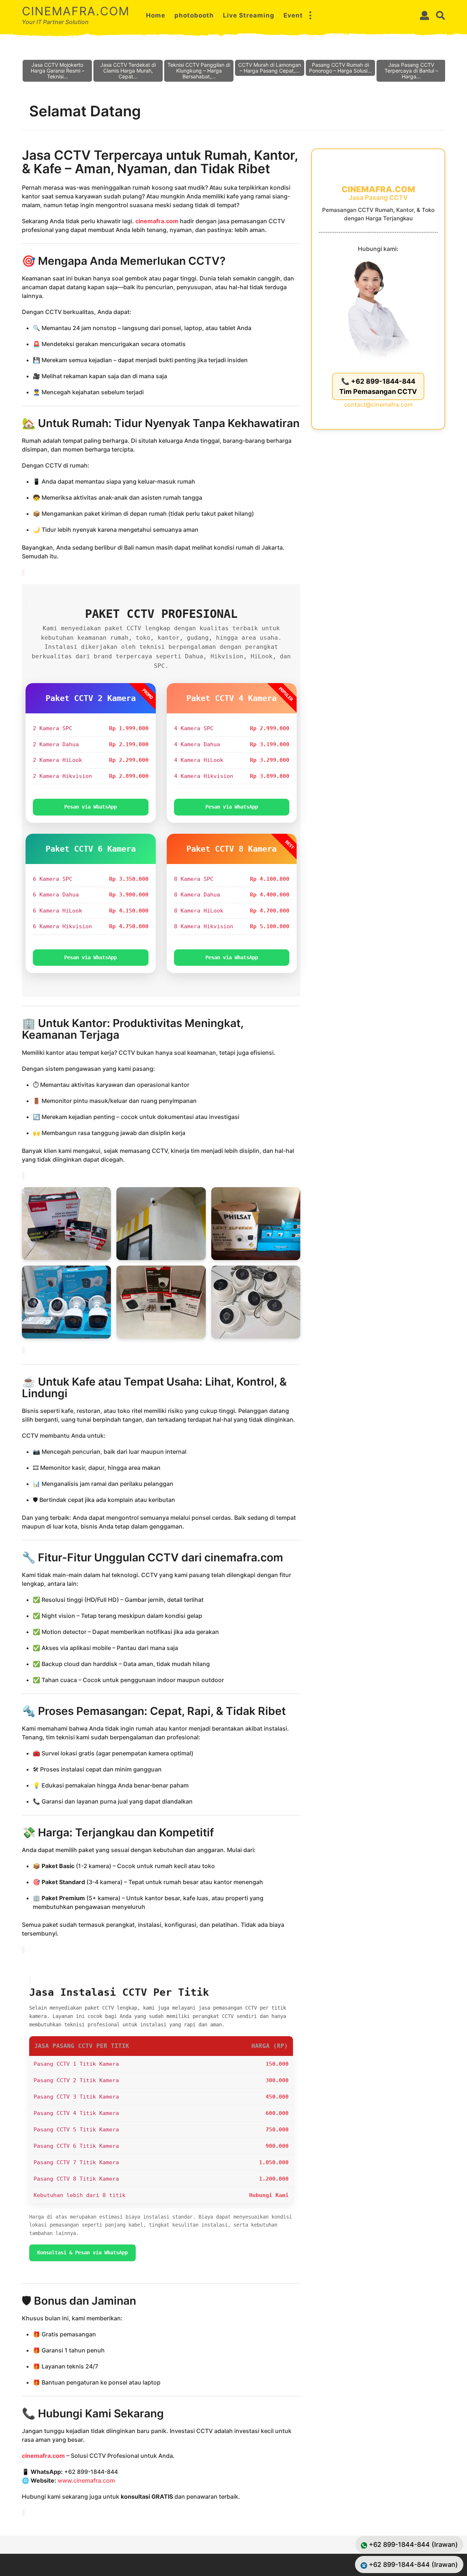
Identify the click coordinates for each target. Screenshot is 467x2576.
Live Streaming (249, 15)
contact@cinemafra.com (378, 404)
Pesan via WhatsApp (90, 807)
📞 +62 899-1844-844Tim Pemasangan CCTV (378, 386)
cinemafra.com (76, 11)
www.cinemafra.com (86, 2480)
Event (293, 15)
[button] (310, 15)
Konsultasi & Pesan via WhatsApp (82, 2252)
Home (156, 15)
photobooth (194, 15)
